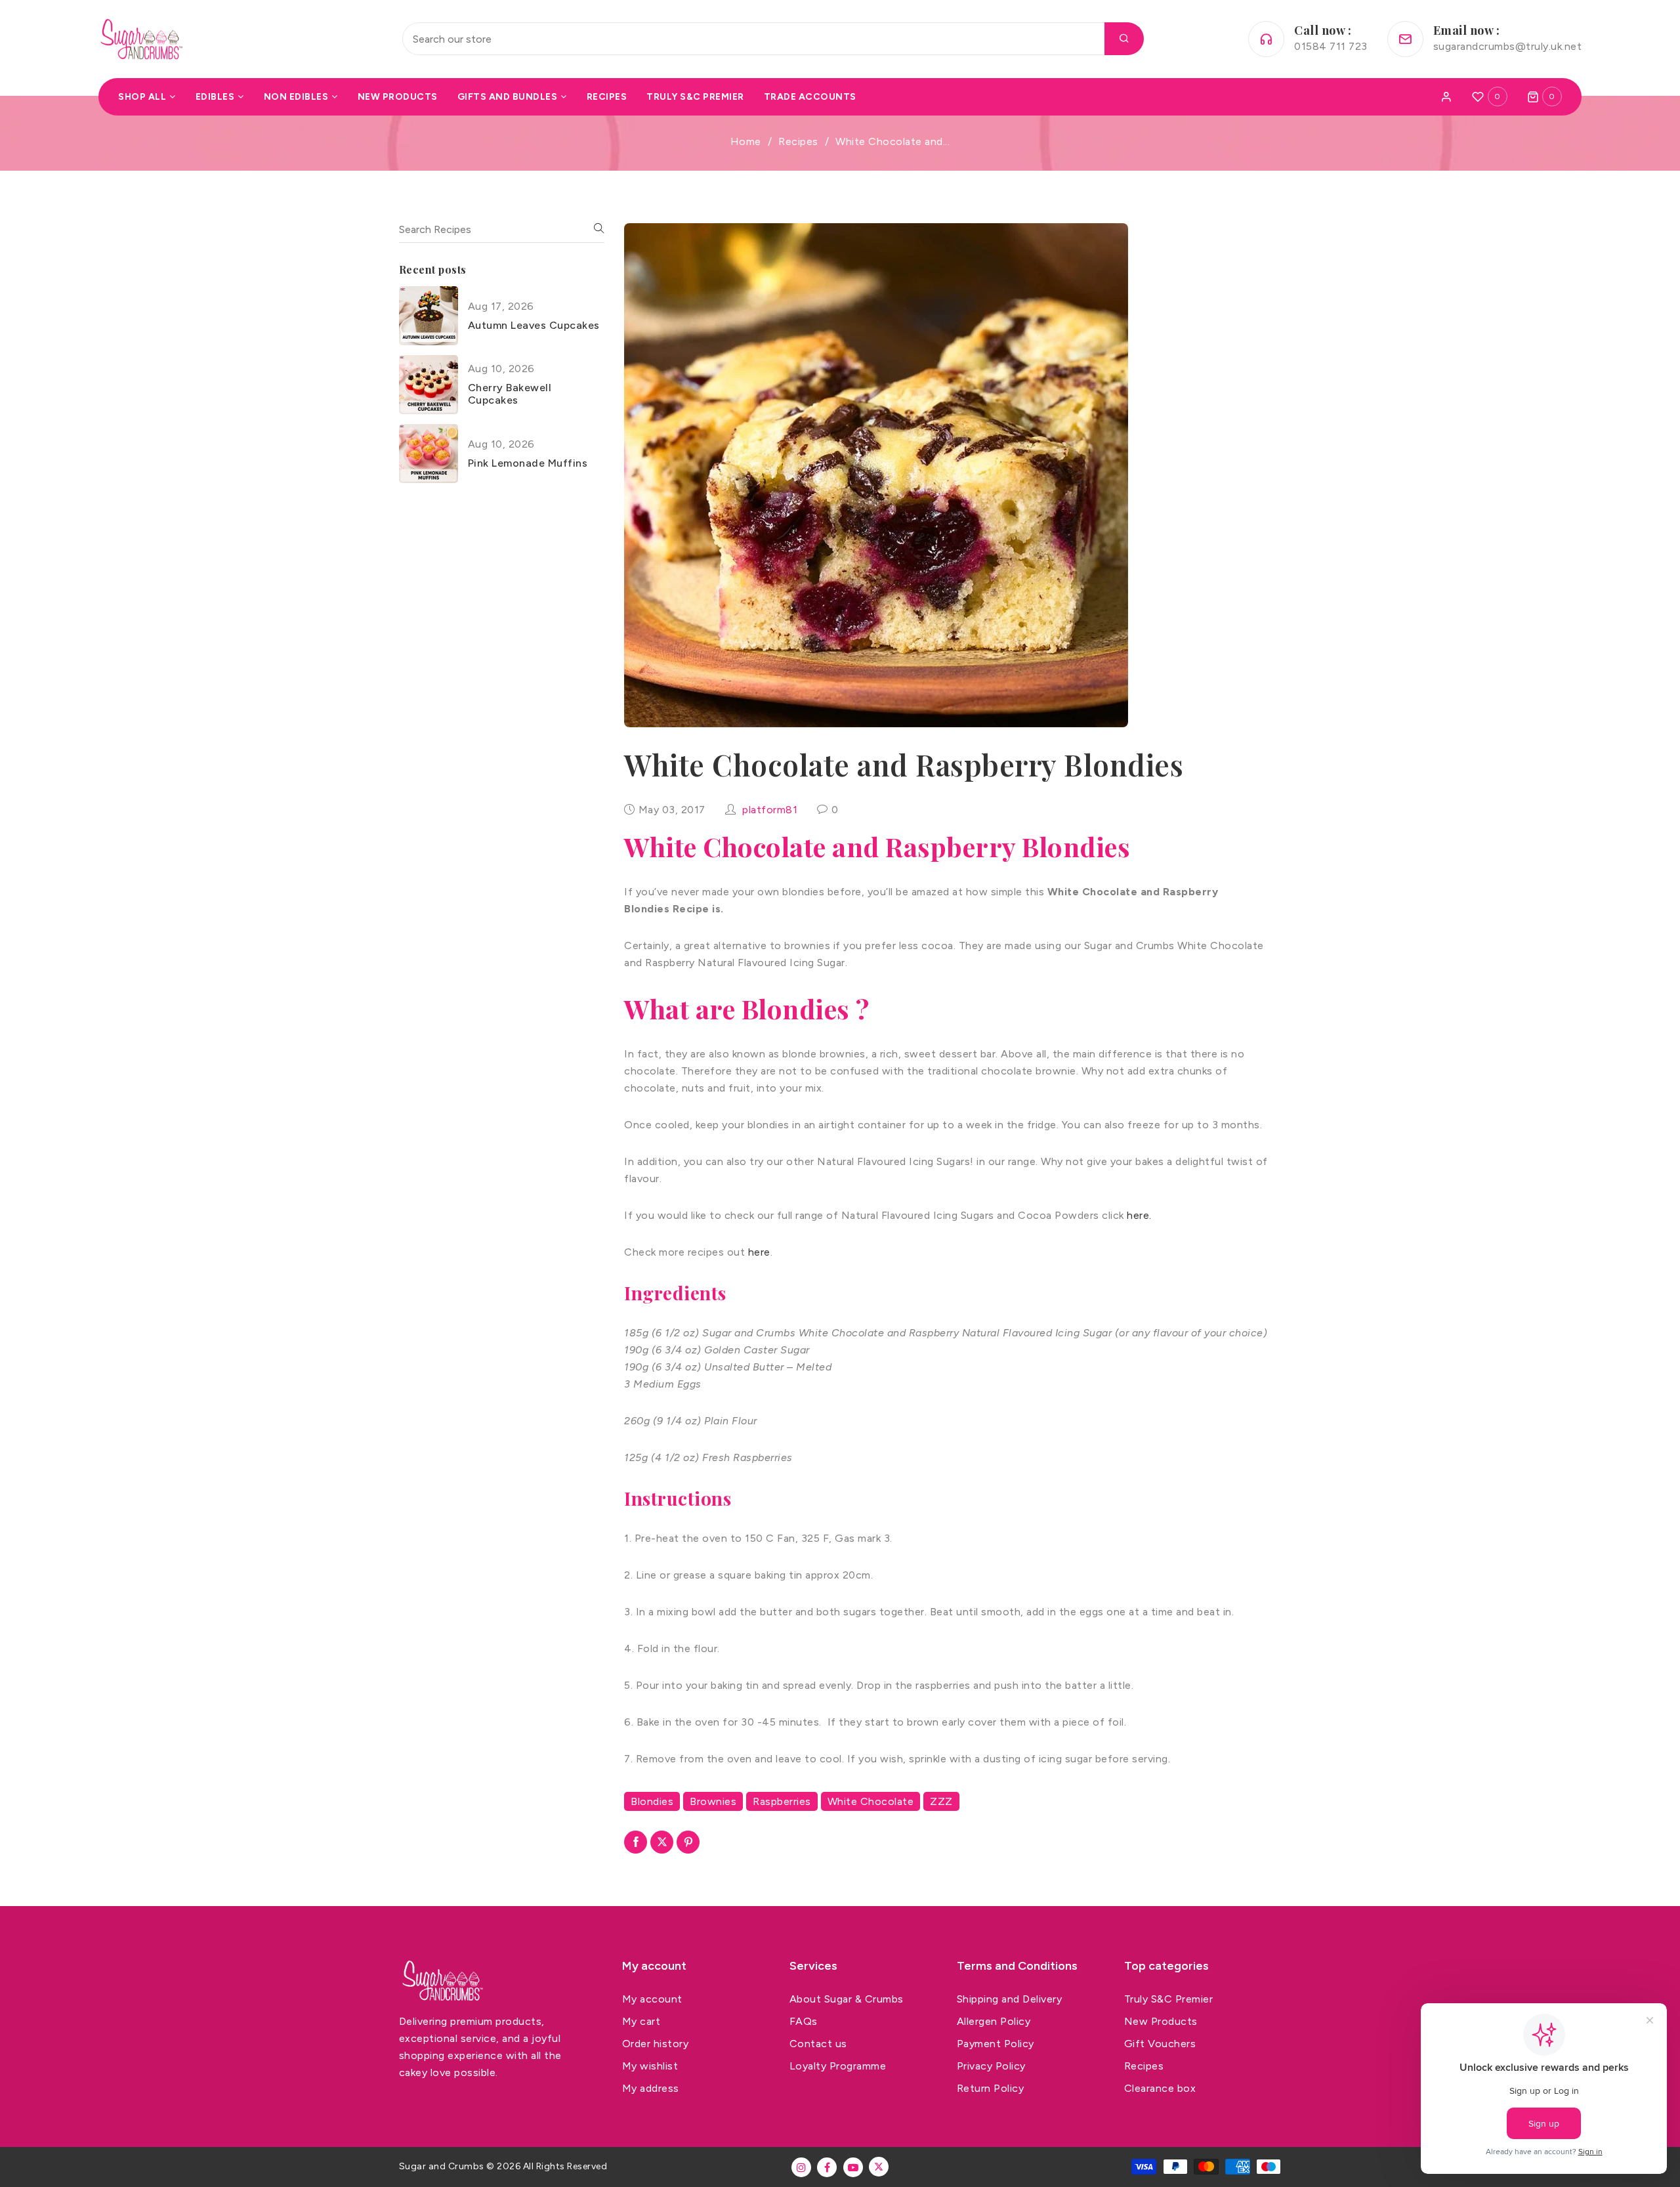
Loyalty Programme (838, 2066)
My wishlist (650, 2066)
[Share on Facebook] (636, 1842)
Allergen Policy (994, 2021)
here (759, 1252)
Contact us (818, 2044)
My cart (641, 2021)
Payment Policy (996, 2044)
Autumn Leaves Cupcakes (534, 325)
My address (651, 2088)
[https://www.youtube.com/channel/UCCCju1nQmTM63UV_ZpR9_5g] (853, 2167)
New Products (1161, 2021)
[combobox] (773, 39)
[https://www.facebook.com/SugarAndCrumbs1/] (827, 2167)
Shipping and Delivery (1010, 1999)
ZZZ (941, 1801)
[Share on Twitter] (662, 1842)
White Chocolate (871, 1801)
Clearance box (1160, 2088)
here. (1139, 1215)
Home (746, 141)
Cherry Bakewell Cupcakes (510, 394)
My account (652, 1999)
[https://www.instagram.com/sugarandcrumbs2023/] (801, 2167)
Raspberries (782, 1801)
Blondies (652, 1801)
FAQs (804, 2021)
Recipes (798, 141)
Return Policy (991, 2088)
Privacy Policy (991, 2066)
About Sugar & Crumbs (847, 1999)
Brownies (713, 1801)
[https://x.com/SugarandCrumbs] (879, 2167)
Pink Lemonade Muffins (528, 463)
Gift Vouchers (1160, 2044)
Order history (656, 2044)
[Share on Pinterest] (688, 1842)
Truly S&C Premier (1169, 1999)
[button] (1545, 96)
